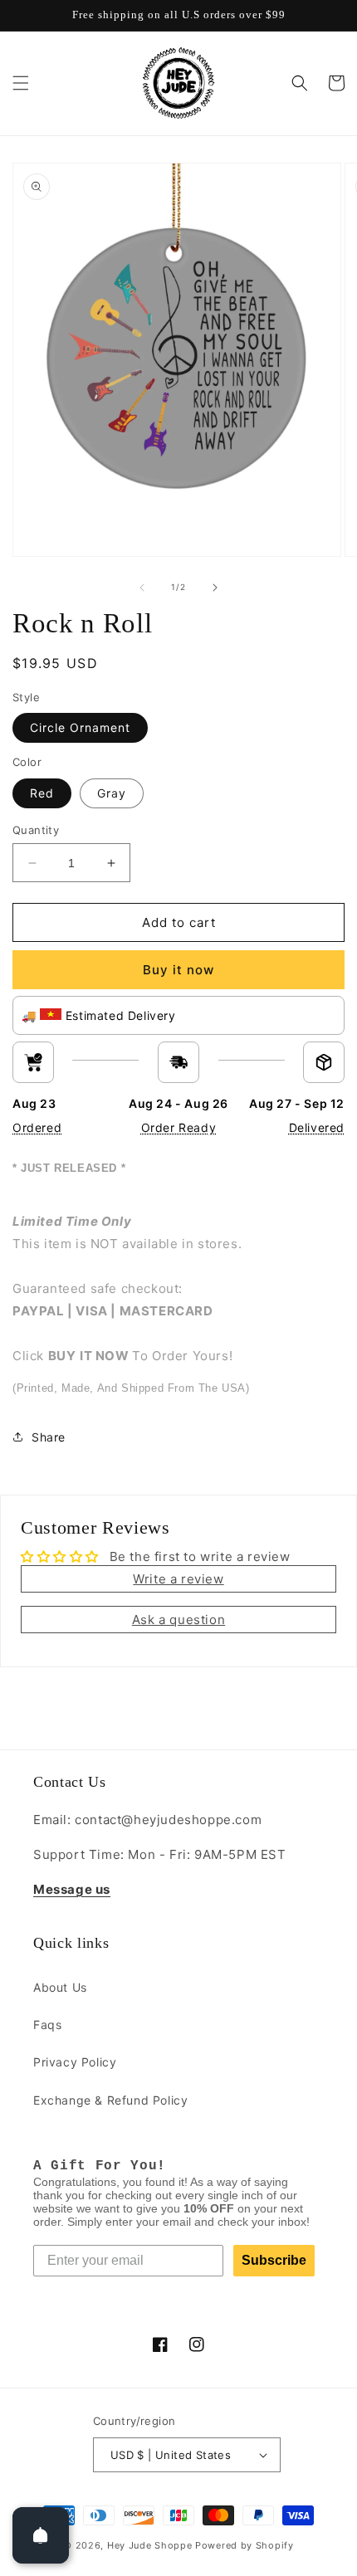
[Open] (41, 2535)
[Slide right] (215, 588)
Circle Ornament (80, 727)
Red (42, 793)
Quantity (36, 830)
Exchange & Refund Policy (110, 2100)
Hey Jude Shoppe (150, 2545)
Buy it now (178, 970)
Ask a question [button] (178, 1620)
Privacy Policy (75, 2062)
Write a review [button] (178, 1579)
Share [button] (49, 1437)
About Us (60, 1987)
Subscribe (274, 2260)
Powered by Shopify (245, 2545)
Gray (112, 793)
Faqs (47, 2025)
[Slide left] (142, 588)
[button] (21, 83)
